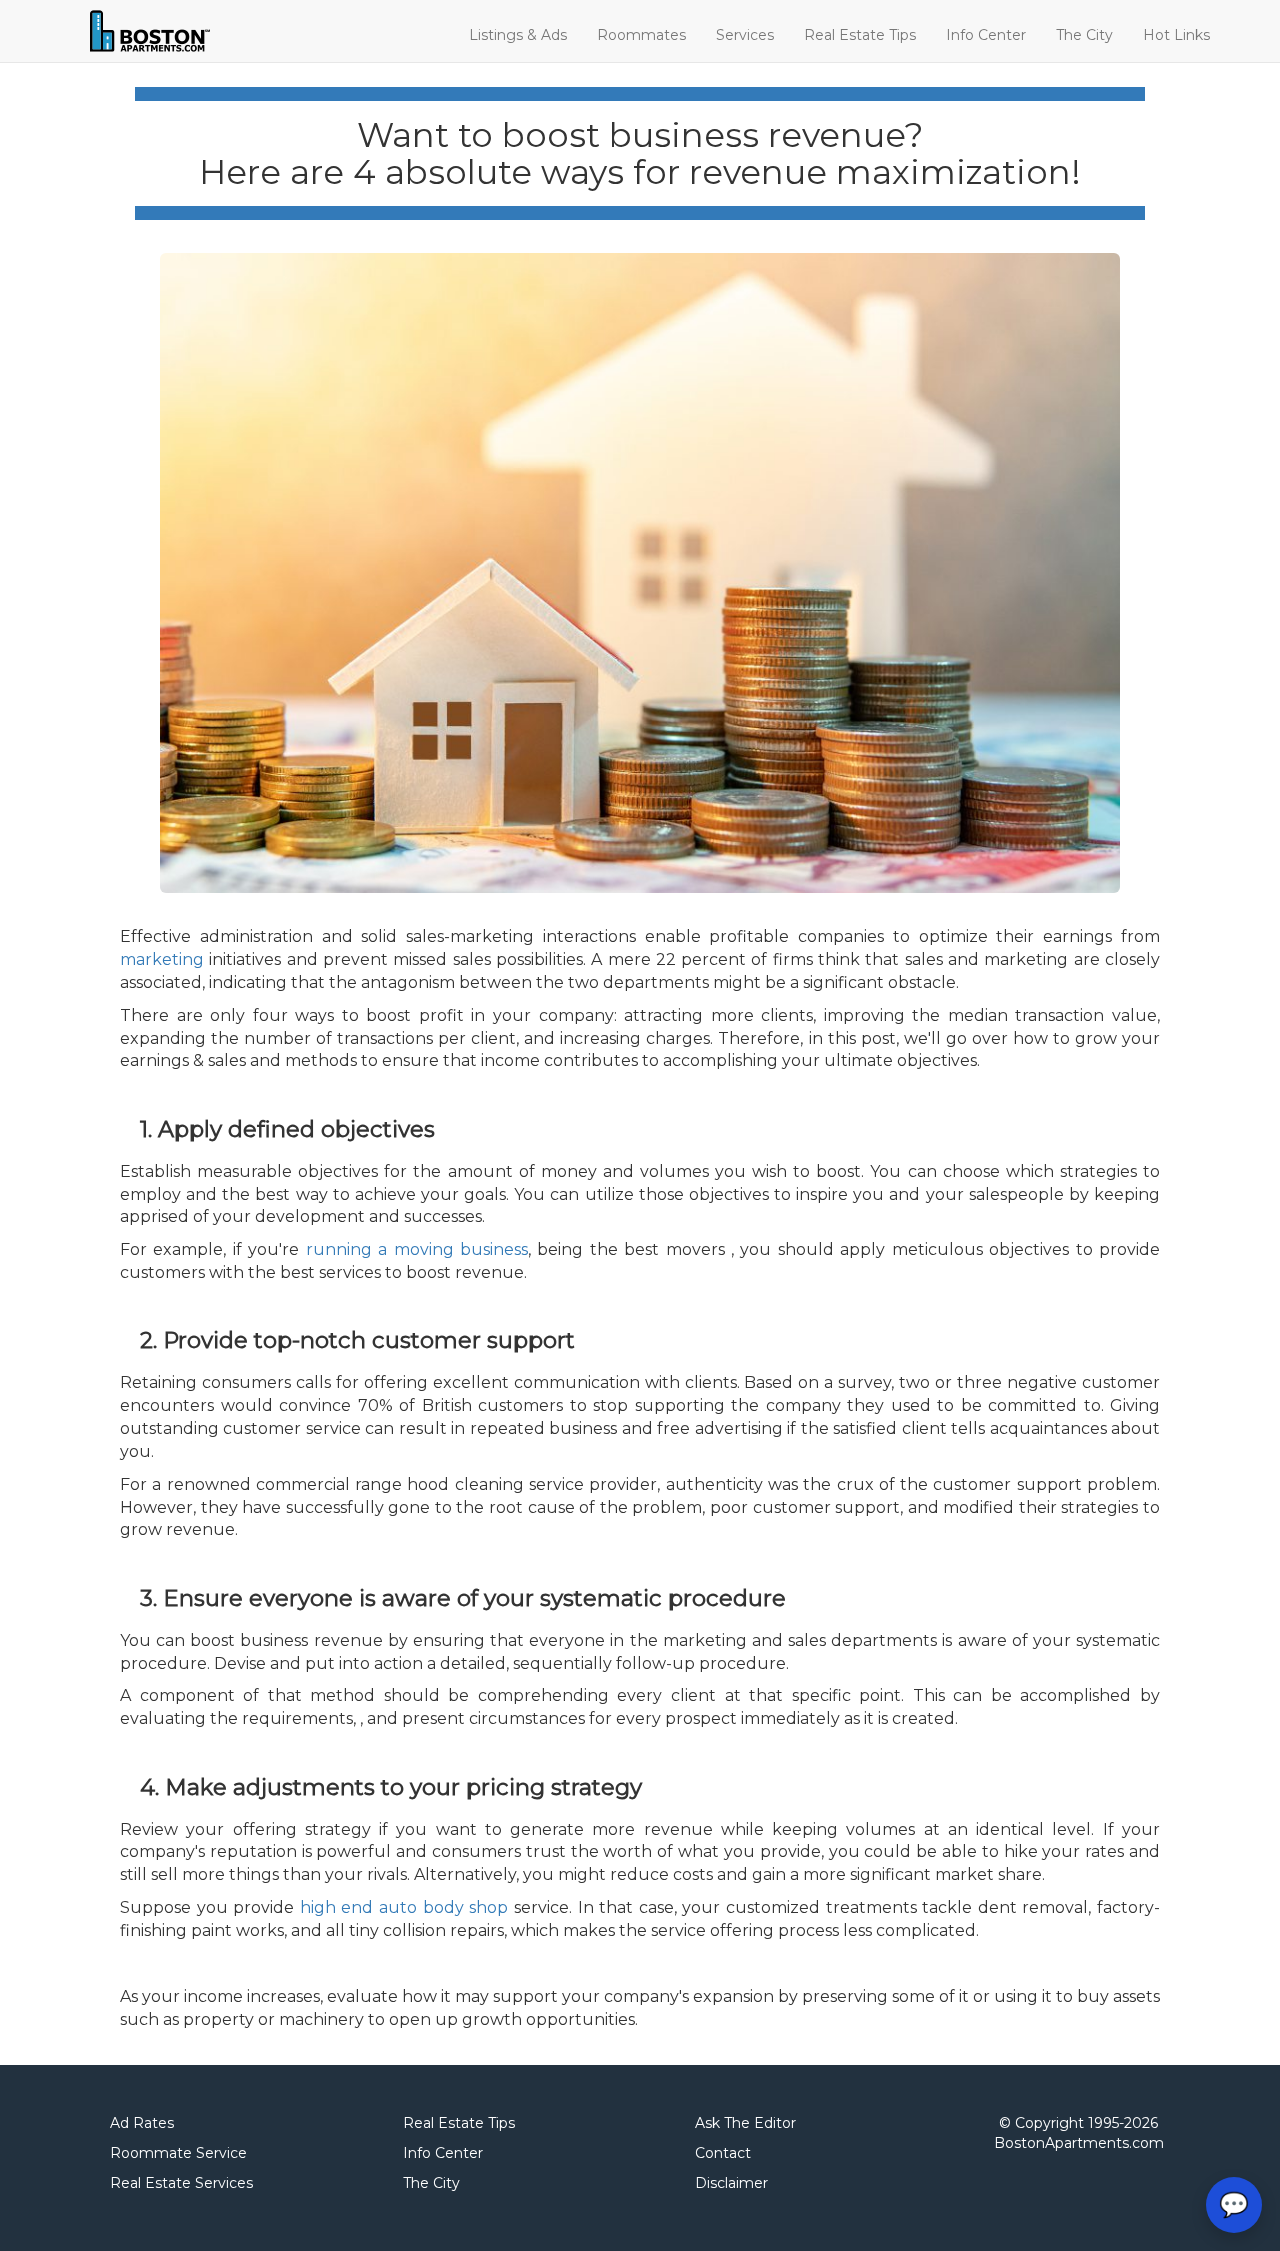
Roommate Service (178, 2153)
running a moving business (417, 1249)
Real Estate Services (181, 2183)
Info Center (986, 35)
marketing (162, 959)
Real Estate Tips (860, 35)
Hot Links (1176, 35)
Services (745, 35)
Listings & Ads (518, 35)
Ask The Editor (745, 2123)
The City (1084, 35)
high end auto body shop (404, 1907)
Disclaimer (731, 2183)
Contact (723, 2153)
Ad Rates (142, 2123)
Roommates (641, 35)
